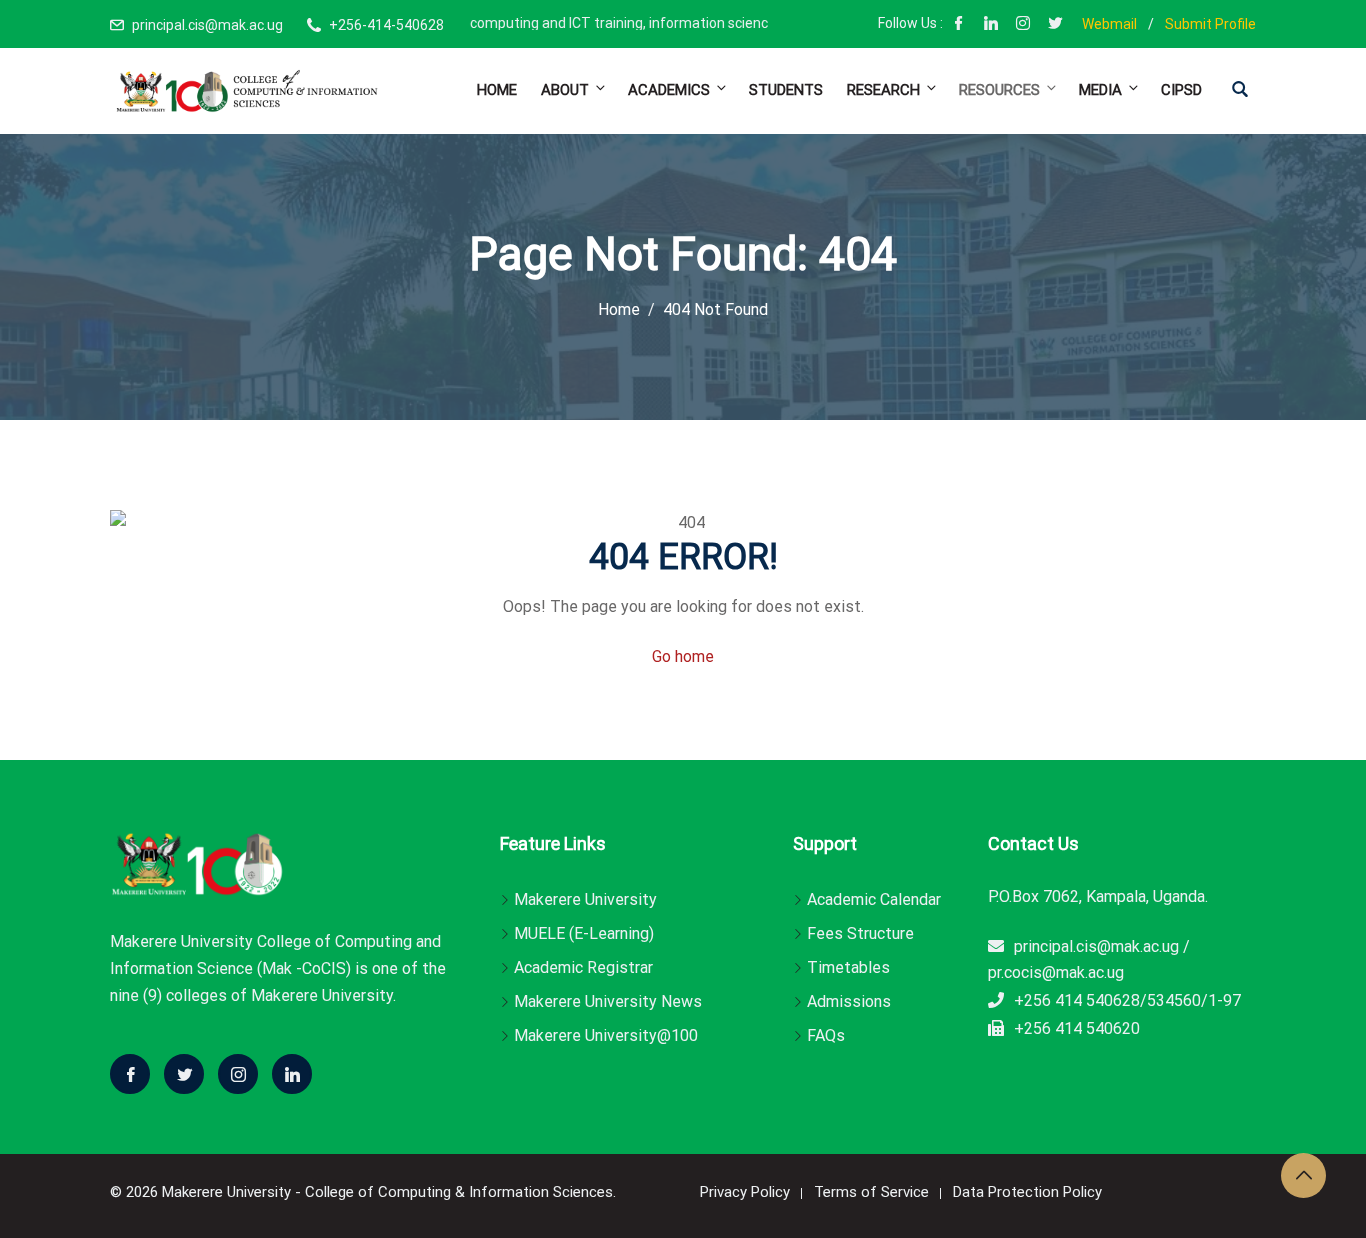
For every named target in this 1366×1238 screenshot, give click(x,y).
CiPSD (1181, 90)
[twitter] (1055, 25)
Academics (669, 90)
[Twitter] (184, 1074)
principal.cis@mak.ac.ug (207, 25)
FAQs (826, 1035)
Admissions (849, 1001)
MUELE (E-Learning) (584, 933)
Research (883, 90)
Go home (683, 656)
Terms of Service (871, 1192)
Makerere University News (608, 1001)
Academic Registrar (583, 967)
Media (1100, 90)
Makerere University (585, 899)
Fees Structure (860, 933)
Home (497, 90)
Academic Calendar (874, 899)
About (565, 90)
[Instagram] (1023, 25)
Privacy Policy (745, 1192)
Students (786, 90)
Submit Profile (1210, 24)
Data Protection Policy (1027, 1192)
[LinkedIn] (991, 25)
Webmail (1109, 24)
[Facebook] (959, 25)
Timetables (848, 967)
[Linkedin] (292, 1074)
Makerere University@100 (606, 1035)
